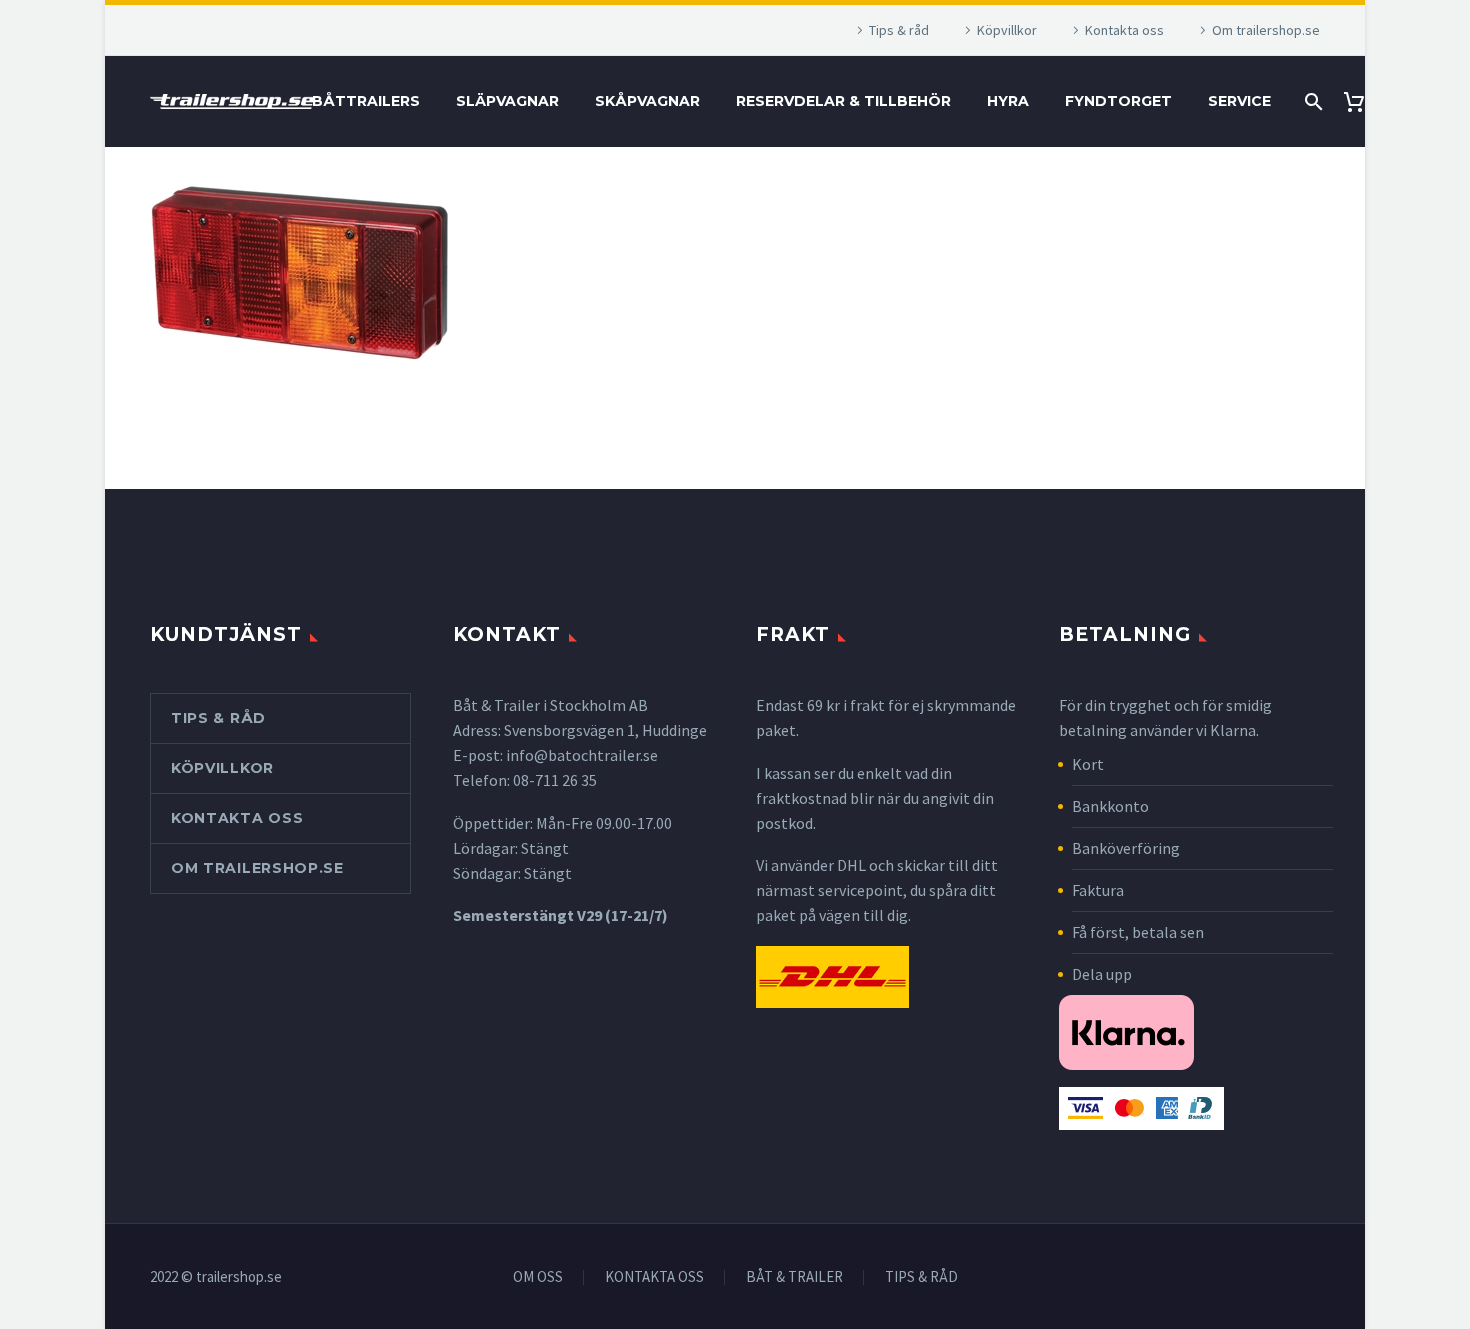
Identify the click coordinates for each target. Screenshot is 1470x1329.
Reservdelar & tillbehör (843, 101)
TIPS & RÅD (921, 1277)
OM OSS (538, 1277)
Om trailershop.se (1266, 30)
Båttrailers (366, 101)
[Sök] (1311, 101)
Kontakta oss (1124, 30)
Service (1239, 101)
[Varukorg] (1361, 101)
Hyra (1008, 101)
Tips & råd (899, 30)
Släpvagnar (507, 101)
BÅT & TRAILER (794, 1277)
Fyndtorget (1118, 101)
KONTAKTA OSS (654, 1277)
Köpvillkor (1007, 30)
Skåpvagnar (647, 101)
